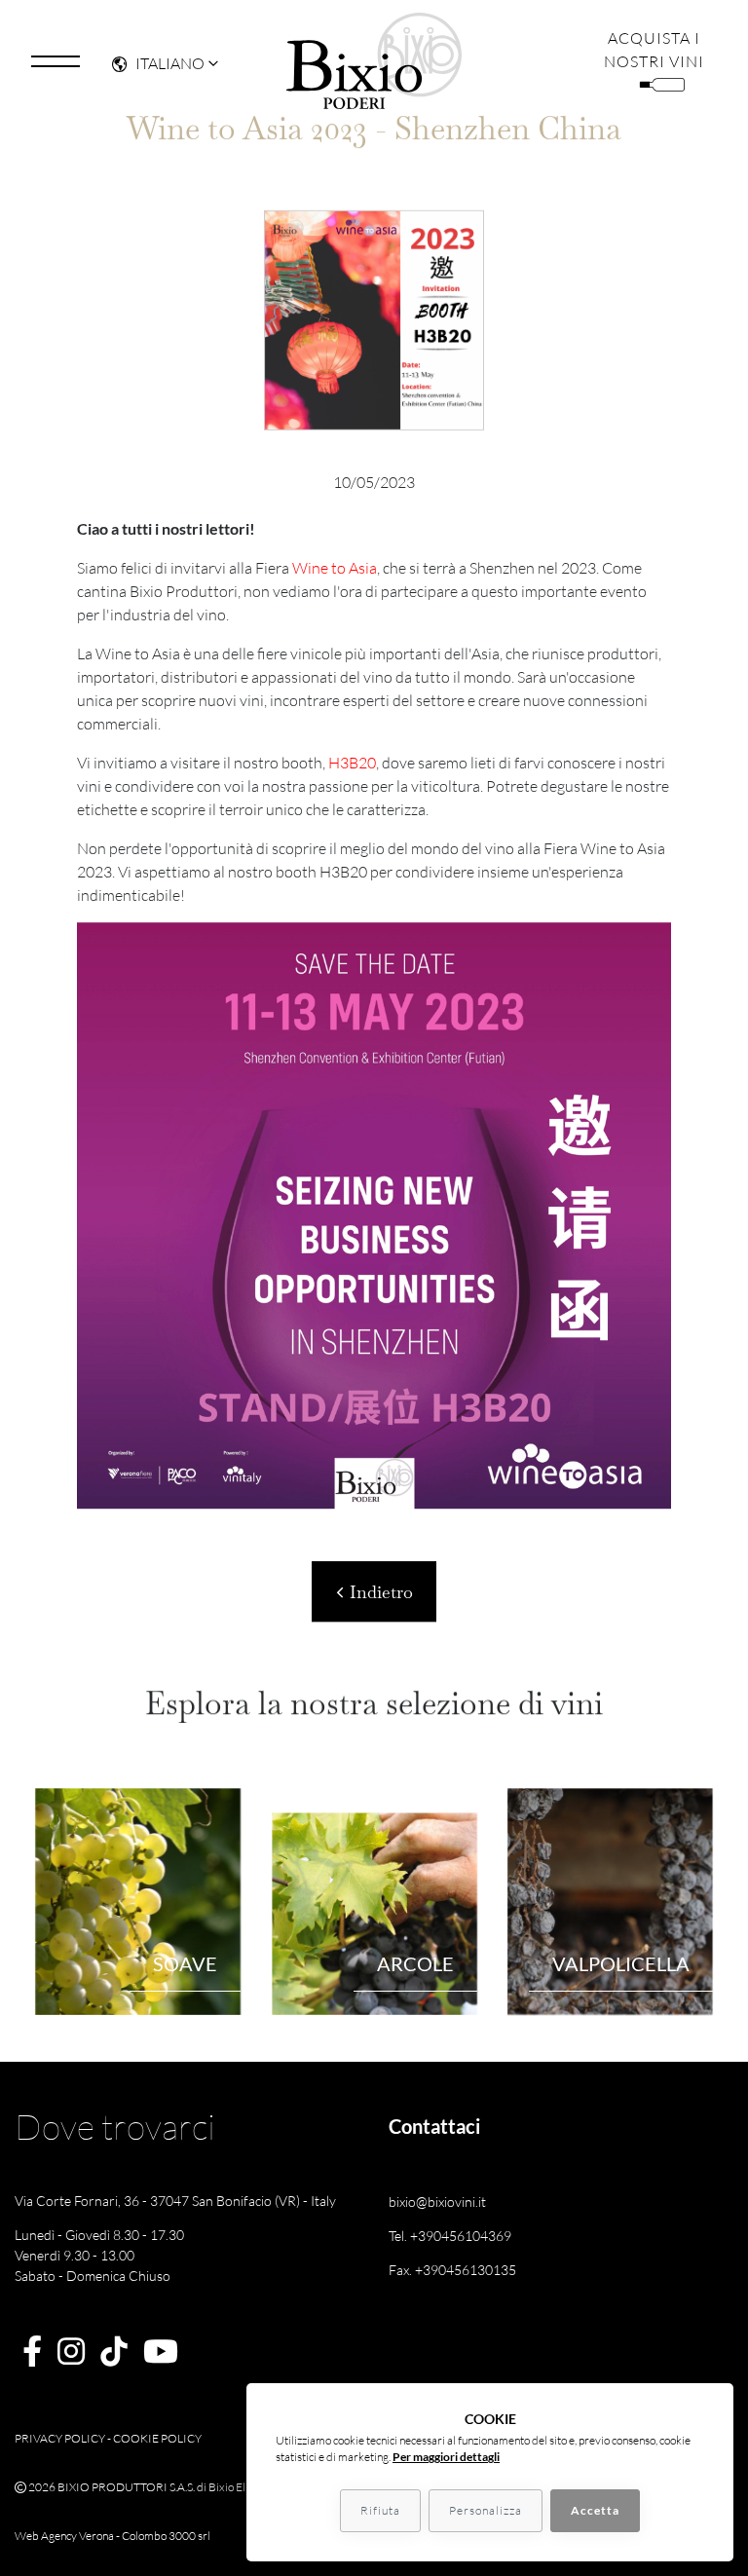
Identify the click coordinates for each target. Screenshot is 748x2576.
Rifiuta (380, 2510)
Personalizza (486, 2510)
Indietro (379, 1592)
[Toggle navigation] (56, 61)
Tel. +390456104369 (450, 2236)
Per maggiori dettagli (446, 2457)
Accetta (595, 2510)
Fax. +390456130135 (452, 2270)
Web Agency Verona (64, 2536)
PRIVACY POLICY (60, 2438)
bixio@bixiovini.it (437, 2202)
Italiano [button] (170, 63)
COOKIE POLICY (157, 2438)
